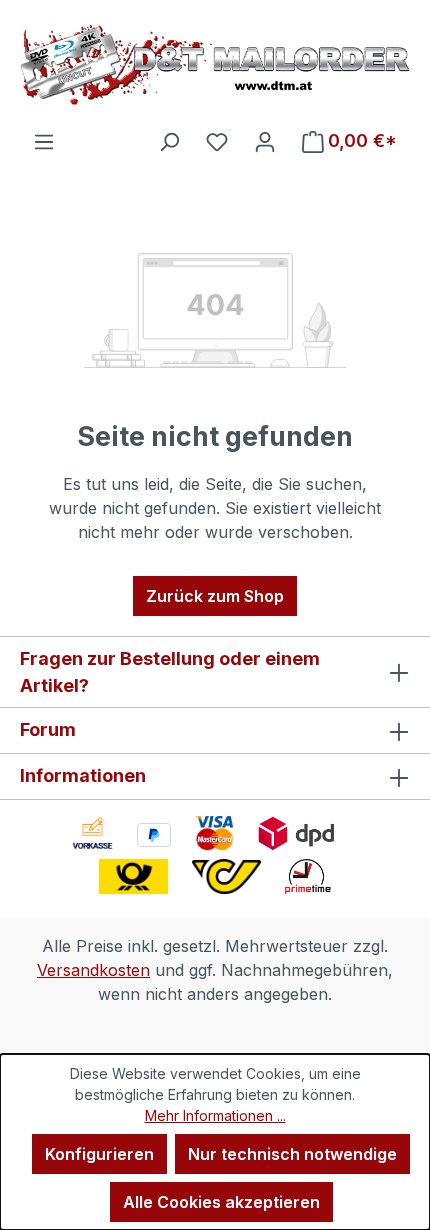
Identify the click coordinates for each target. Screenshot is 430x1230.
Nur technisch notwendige (292, 1154)
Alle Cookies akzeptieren (221, 1202)
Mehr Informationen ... (215, 1115)
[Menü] (44, 141)
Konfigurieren (99, 1154)
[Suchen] (169, 141)
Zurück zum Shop (215, 596)
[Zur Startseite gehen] (215, 64)
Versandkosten (93, 970)
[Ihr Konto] (265, 141)
